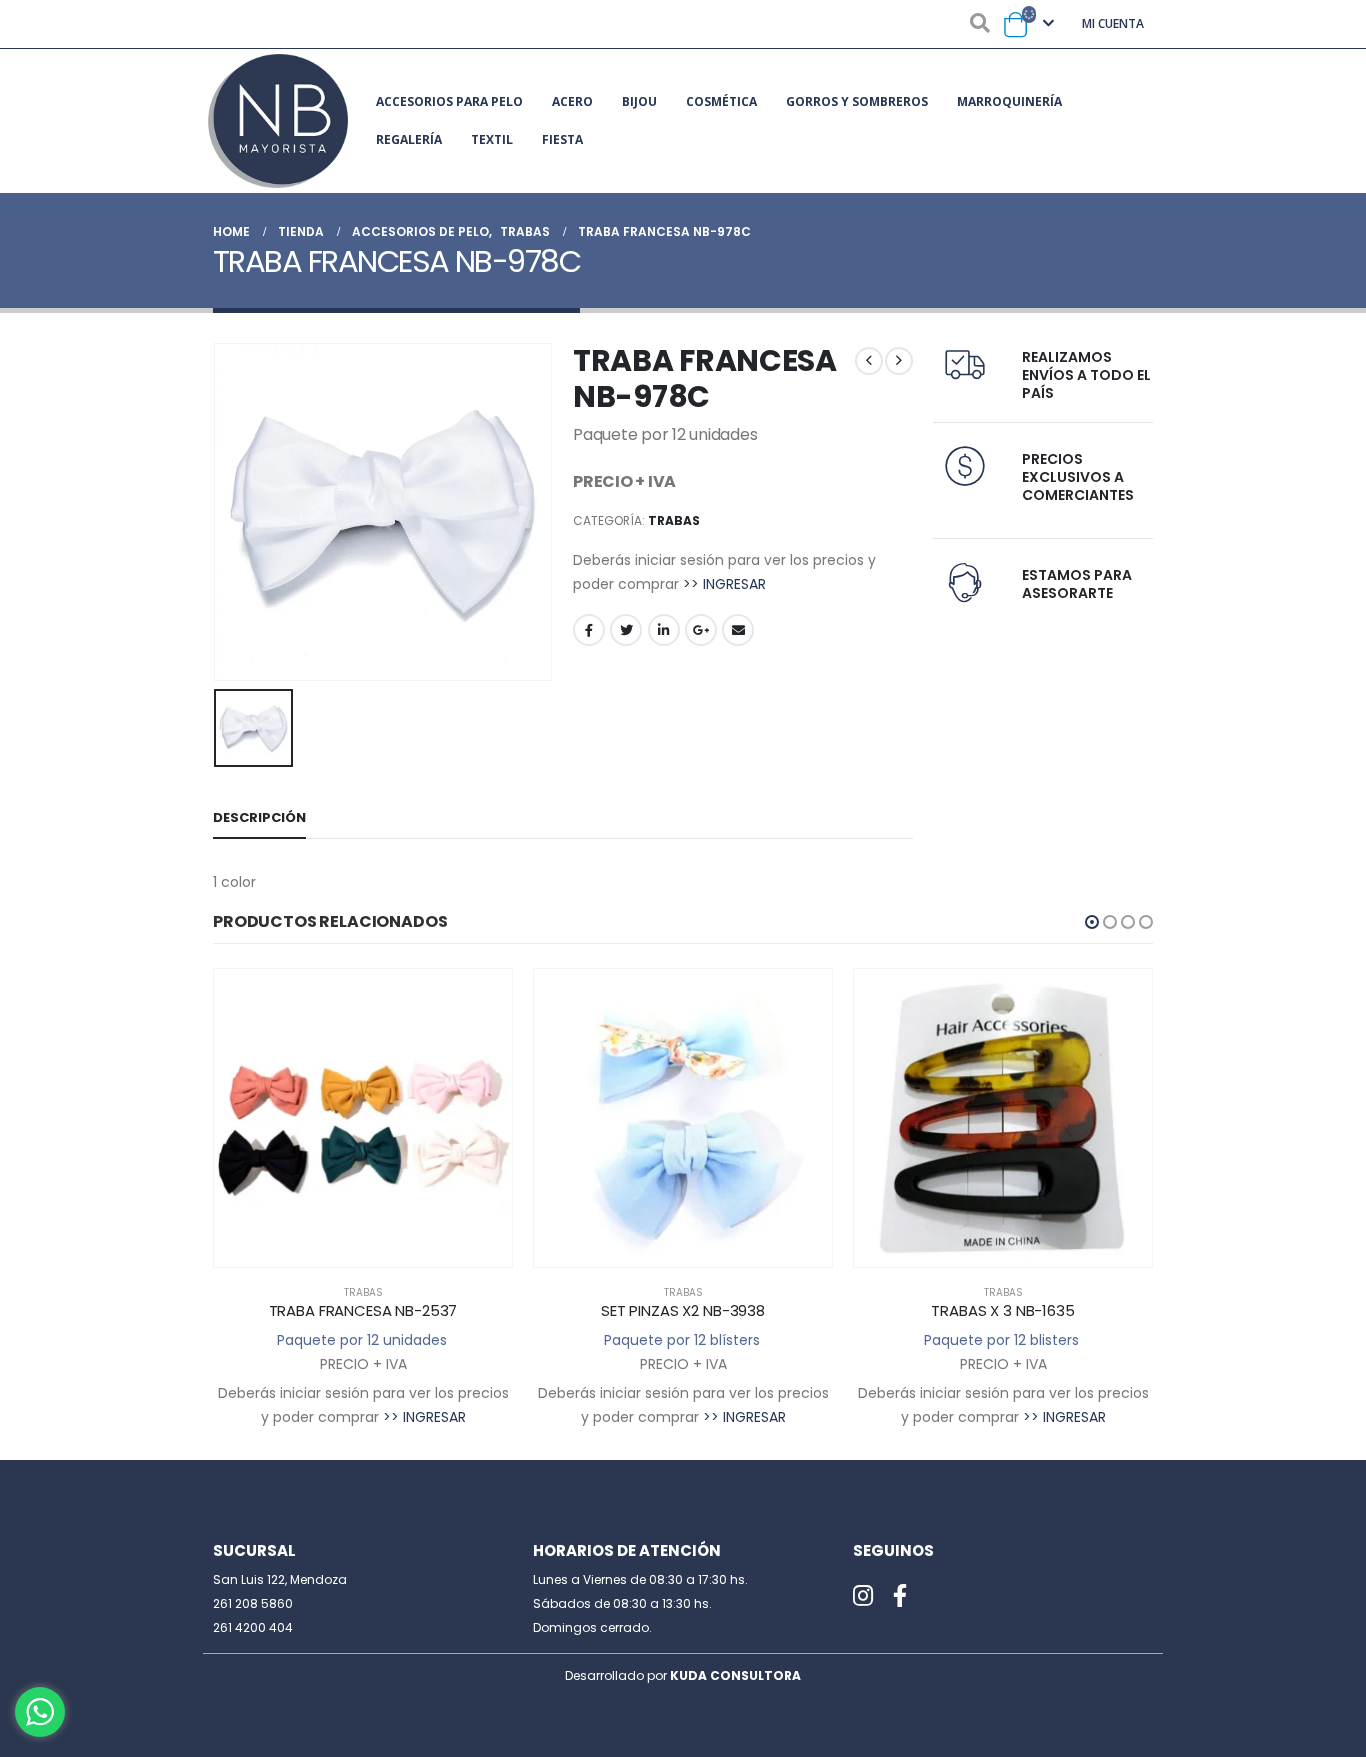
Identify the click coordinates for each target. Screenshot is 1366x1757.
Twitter (626, 630)
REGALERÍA (409, 139)
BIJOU (639, 101)
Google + (701, 630)
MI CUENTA (1113, 23)
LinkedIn (664, 630)
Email (738, 630)
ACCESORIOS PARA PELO (449, 101)
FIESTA (562, 139)
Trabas (674, 520)
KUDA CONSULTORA (735, 1675)
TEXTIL (492, 139)
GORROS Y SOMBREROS (857, 101)
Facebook (589, 630)
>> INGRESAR (724, 584)
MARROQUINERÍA (1009, 101)
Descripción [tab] (259, 817)
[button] (1092, 922)
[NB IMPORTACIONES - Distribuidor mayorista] (278, 121)
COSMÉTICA (721, 101)
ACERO (572, 101)
